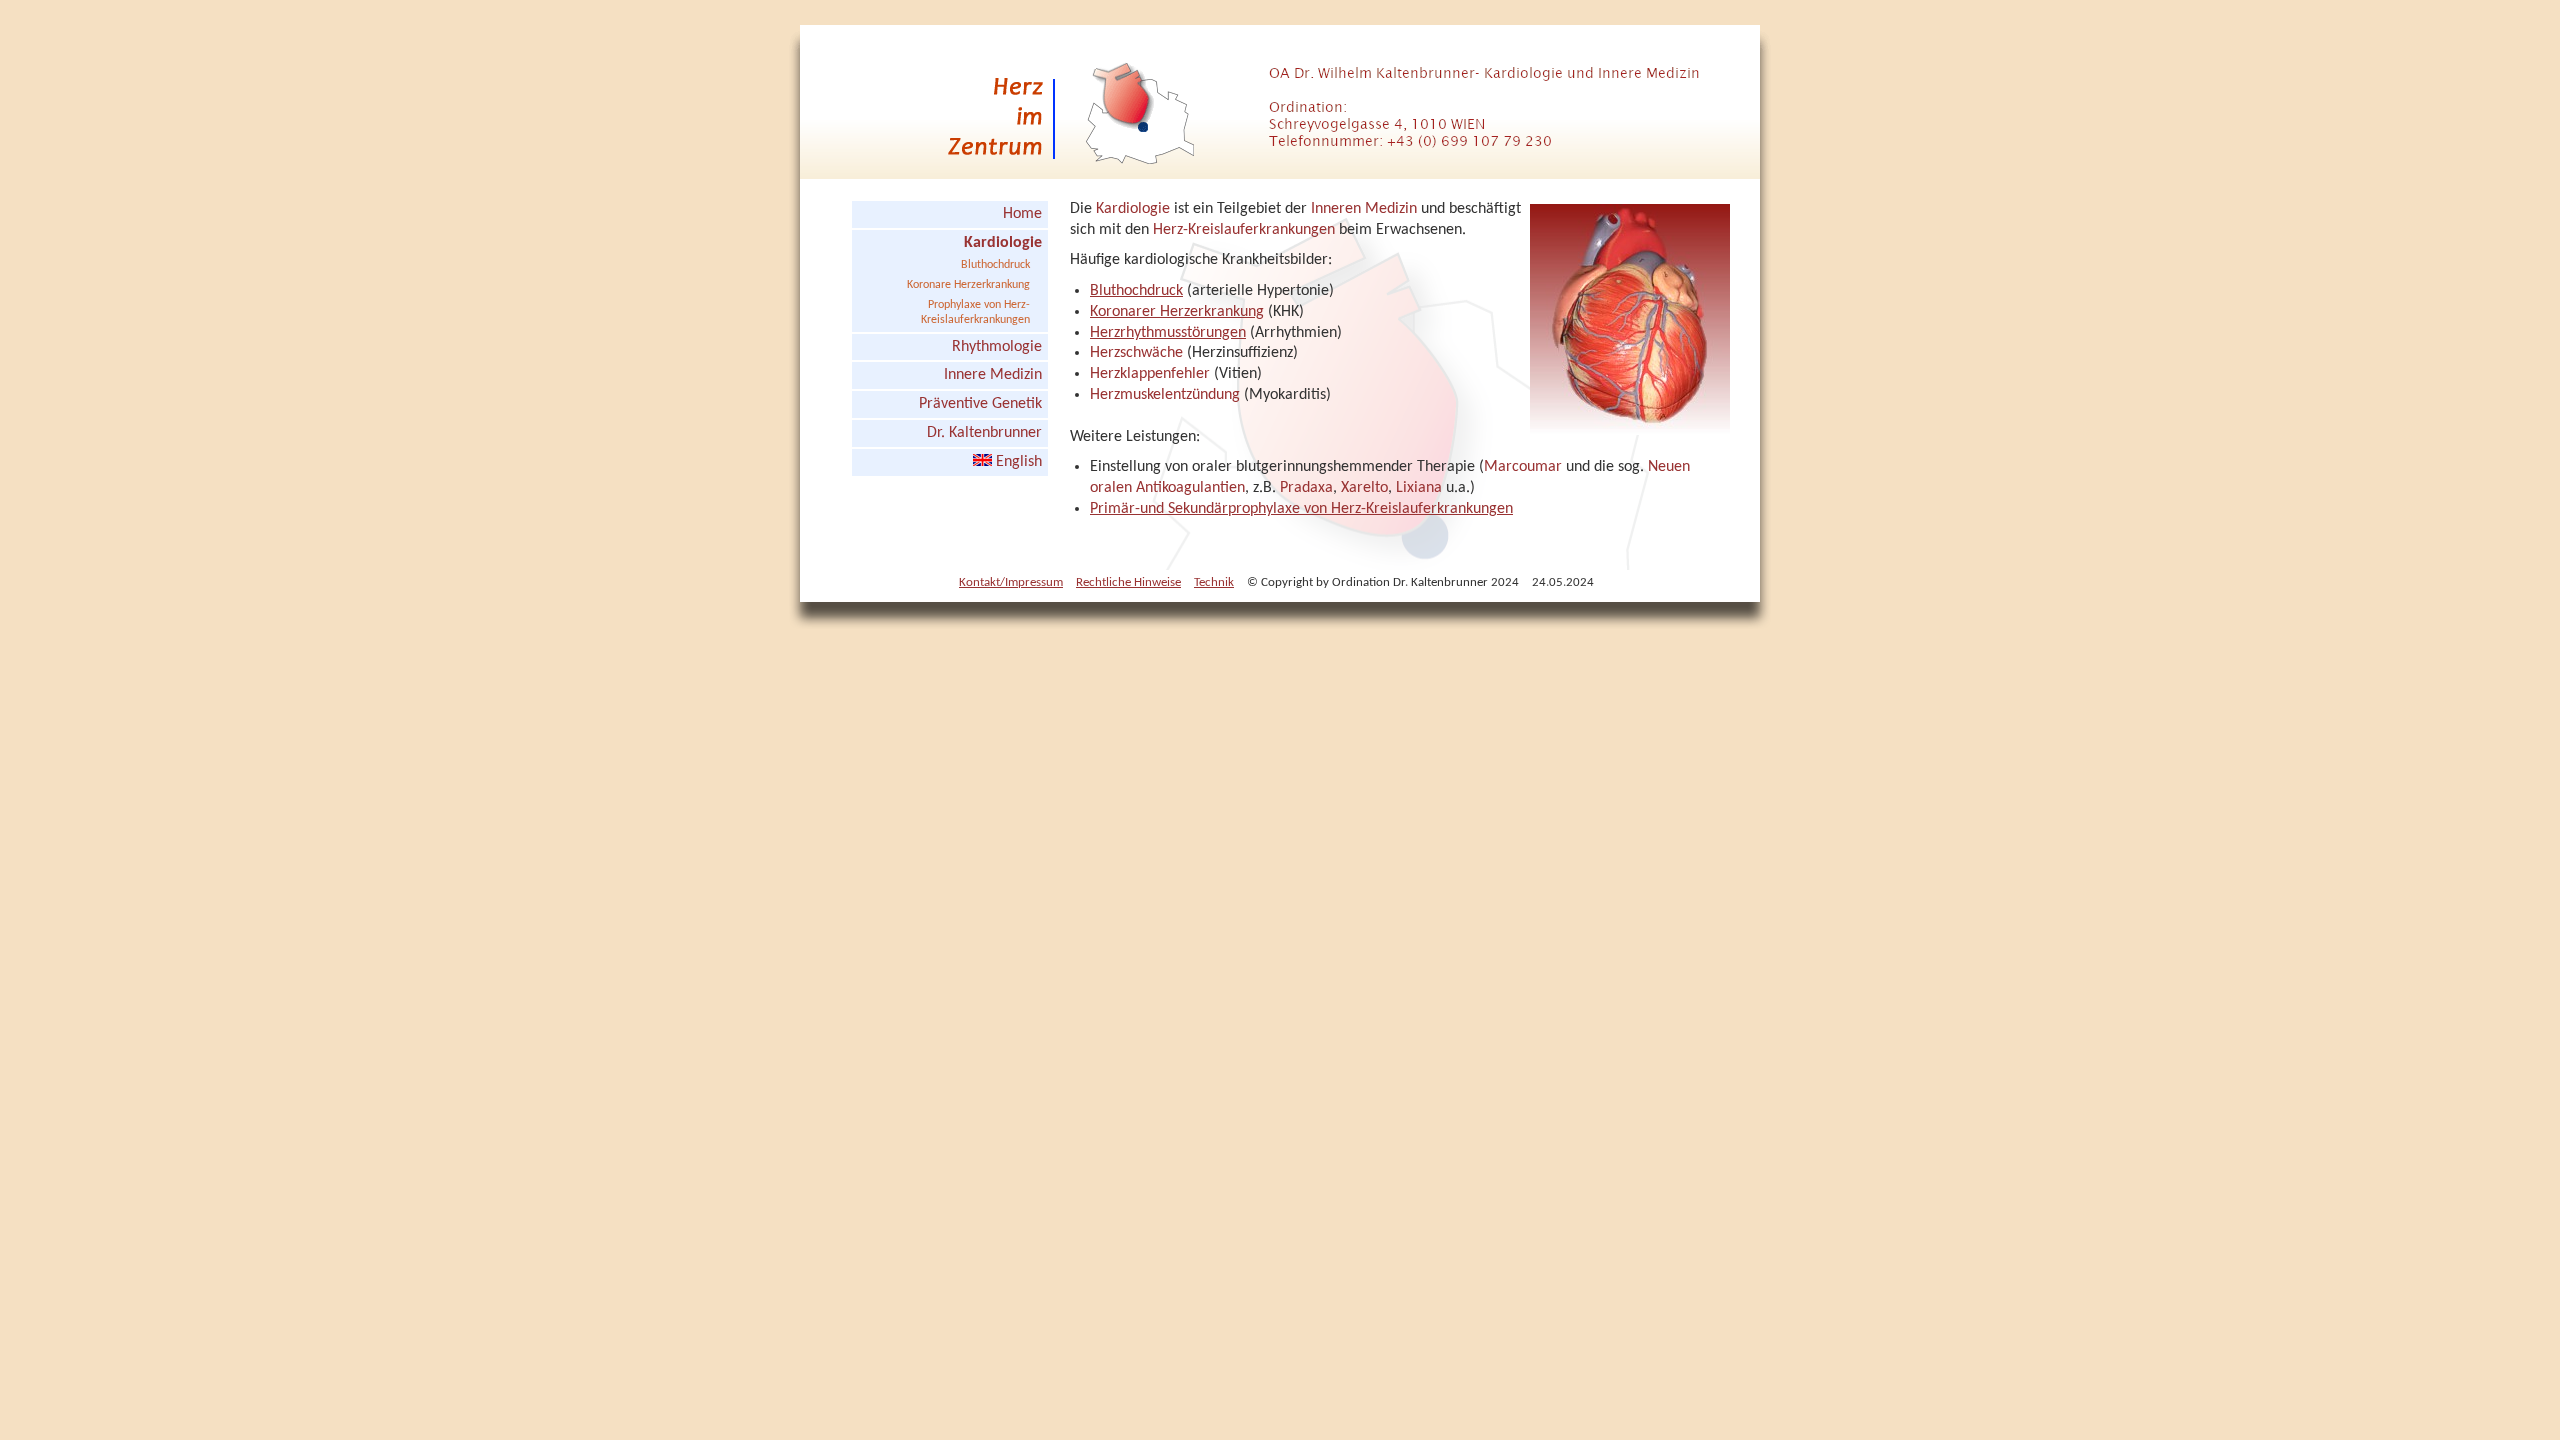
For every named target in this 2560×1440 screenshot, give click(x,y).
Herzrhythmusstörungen (1168, 333)
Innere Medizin (993, 375)
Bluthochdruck (995, 265)
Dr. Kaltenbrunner (984, 433)
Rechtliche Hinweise (1128, 582)
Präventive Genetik (980, 404)
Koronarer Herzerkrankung (1177, 312)
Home (1022, 214)
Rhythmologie (997, 347)
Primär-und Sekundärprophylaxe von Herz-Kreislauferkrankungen (1301, 509)
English (1017, 462)
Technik (1214, 582)
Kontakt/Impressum (1011, 582)
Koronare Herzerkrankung (968, 285)
